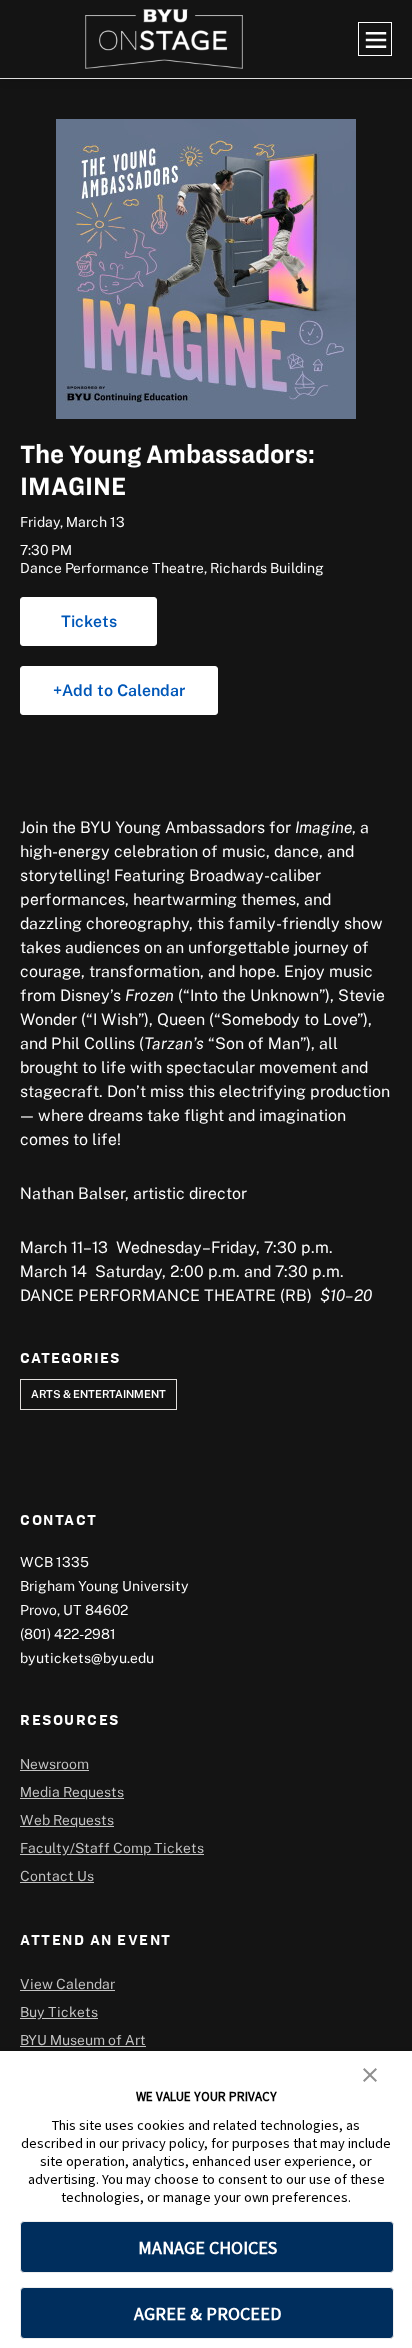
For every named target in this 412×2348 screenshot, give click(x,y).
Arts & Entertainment (98, 1393)
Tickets (89, 621)
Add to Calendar (123, 690)
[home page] (164, 39)
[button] (370, 2073)
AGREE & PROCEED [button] (207, 2313)
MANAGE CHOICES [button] (207, 2247)
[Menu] (375, 39)
